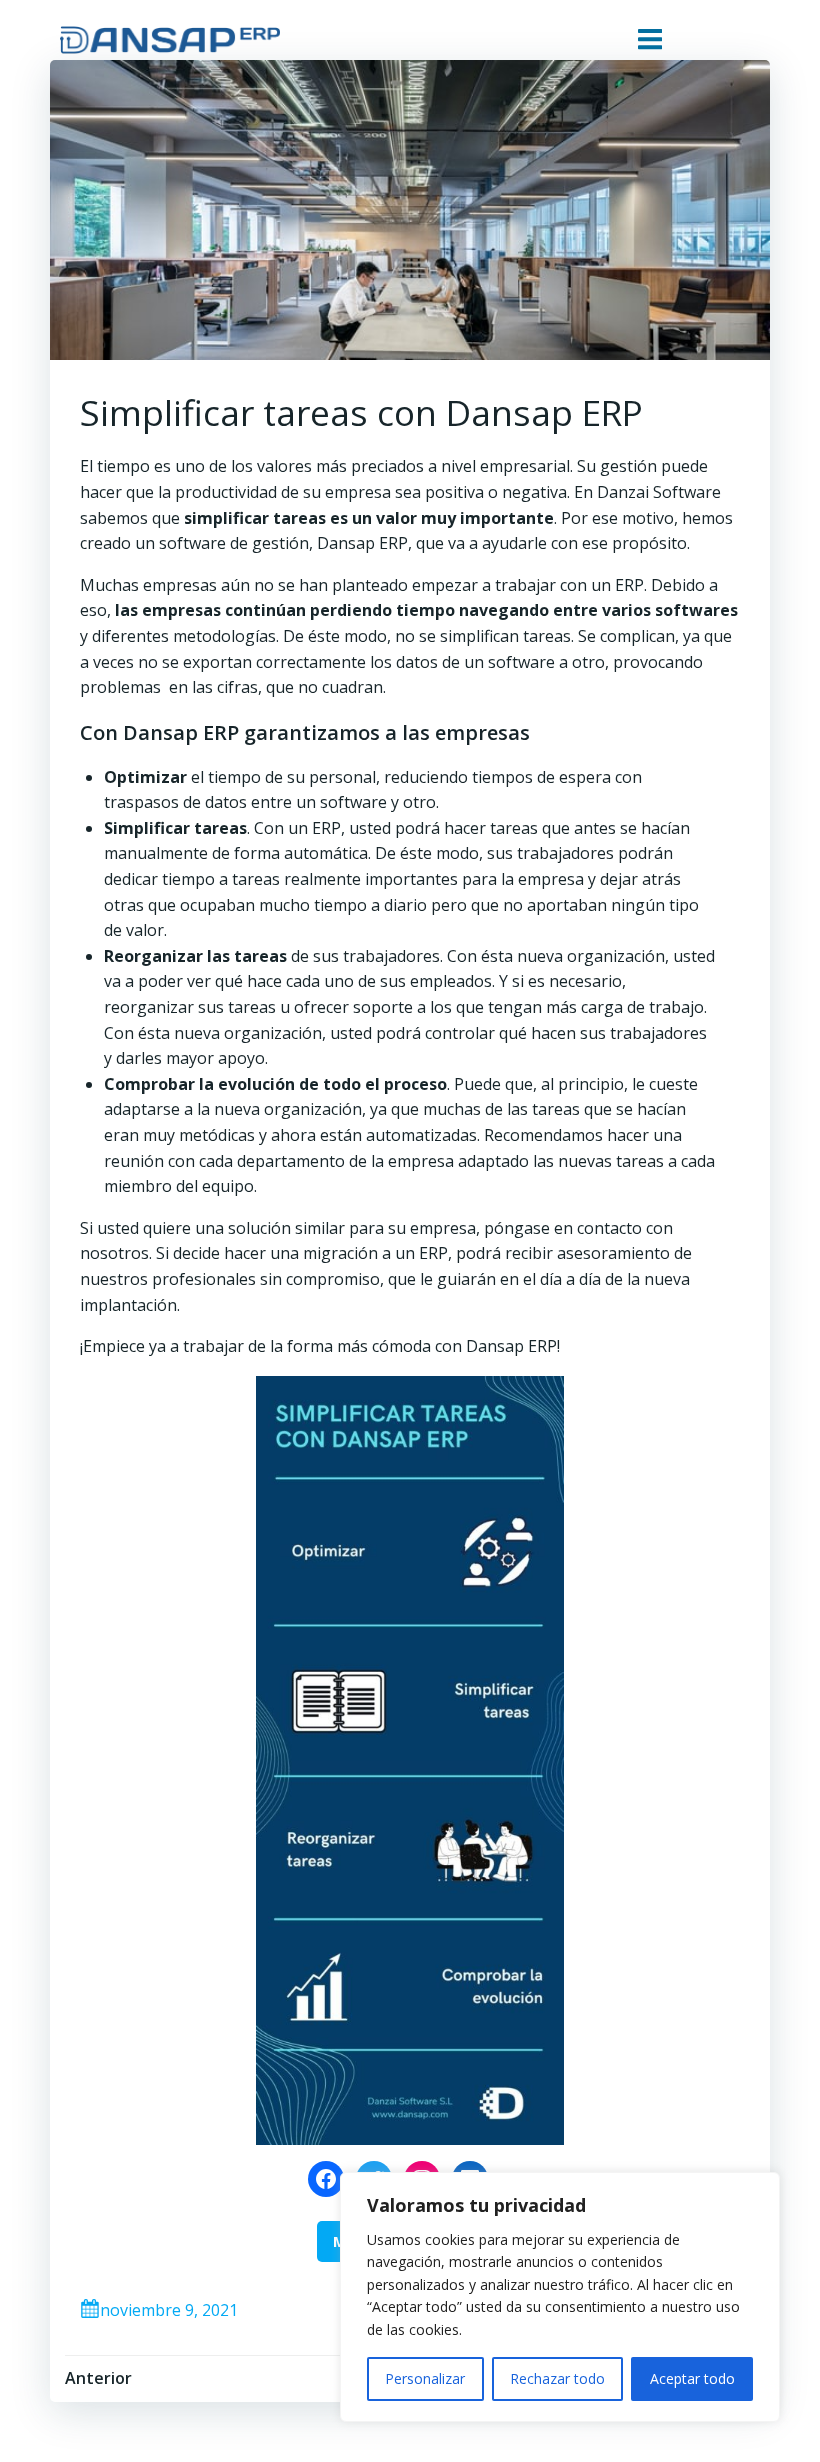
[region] (560, 2297)
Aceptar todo (692, 2378)
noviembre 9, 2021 (169, 2310)
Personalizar (425, 2378)
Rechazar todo (557, 2378)
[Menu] (650, 40)
